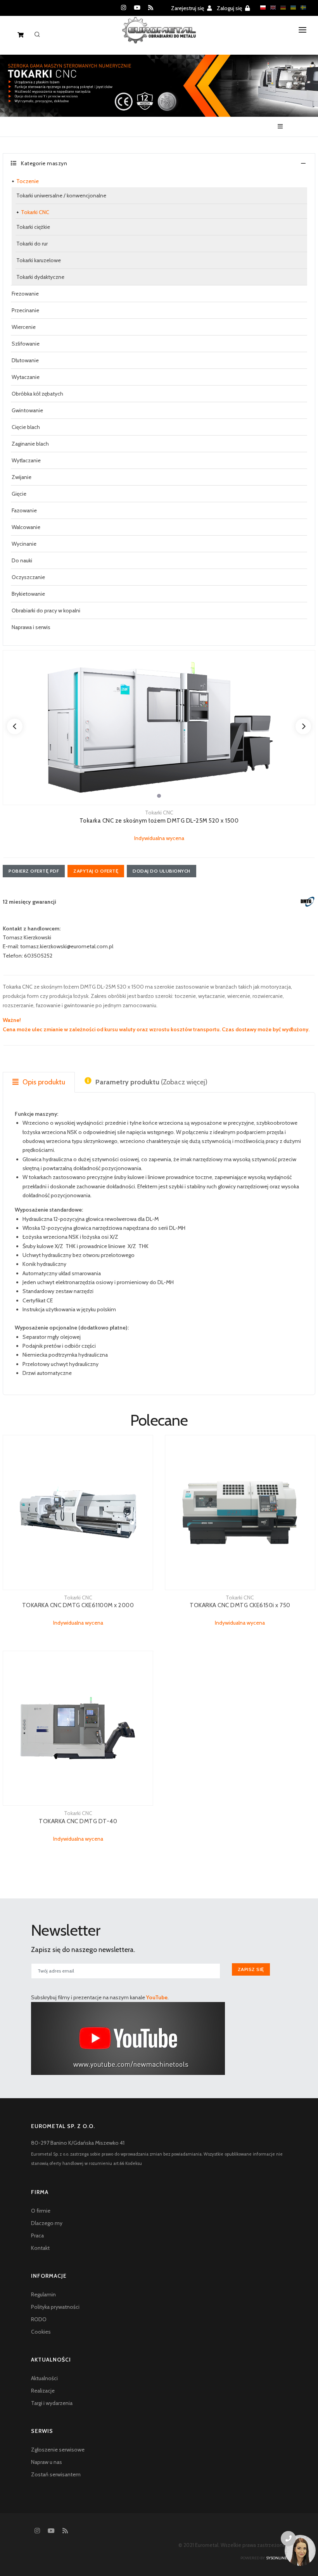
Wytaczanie (26, 377)
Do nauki (22, 560)
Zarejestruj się (188, 8)
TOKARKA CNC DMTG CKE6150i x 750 (240, 1605)
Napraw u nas (47, 2462)
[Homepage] (159, 36)
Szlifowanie (26, 344)
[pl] (261, 8)
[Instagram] (124, 8)
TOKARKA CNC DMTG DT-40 (78, 1821)
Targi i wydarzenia (52, 2403)
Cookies (41, 2332)
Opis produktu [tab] (43, 1082)
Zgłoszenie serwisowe (58, 2450)
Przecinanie (25, 310)
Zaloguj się (230, 8)
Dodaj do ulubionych (162, 871)
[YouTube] (137, 8)
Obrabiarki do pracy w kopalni (46, 610)
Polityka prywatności (55, 2307)
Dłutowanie (25, 360)
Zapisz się (251, 1969)
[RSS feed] (151, 8)
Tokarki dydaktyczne (40, 277)
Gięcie (19, 494)
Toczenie (28, 181)
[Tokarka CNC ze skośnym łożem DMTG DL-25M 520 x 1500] (159, 728)
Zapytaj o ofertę (96, 871)
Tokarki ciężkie (33, 227)
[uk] (291, 8)
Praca (37, 2235)
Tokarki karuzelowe (39, 260)
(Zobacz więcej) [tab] (151, 1082)
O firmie (41, 2211)
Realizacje (43, 2391)
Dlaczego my (47, 2223)
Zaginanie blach (30, 444)
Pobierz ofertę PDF (34, 871)
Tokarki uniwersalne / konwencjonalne (61, 195)
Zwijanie (22, 477)
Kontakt (40, 2248)
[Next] (303, 726)
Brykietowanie (28, 594)
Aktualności (44, 2378)
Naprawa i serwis (31, 627)
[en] (271, 8)
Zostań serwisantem (56, 2474)
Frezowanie (25, 294)
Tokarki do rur (32, 244)
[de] (281, 8)
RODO (39, 2319)
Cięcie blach (26, 427)
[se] (301, 8)
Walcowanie (26, 527)
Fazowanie (24, 510)
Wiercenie (24, 327)
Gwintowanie (27, 410)
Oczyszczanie (28, 577)
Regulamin (43, 2294)
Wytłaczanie (26, 460)
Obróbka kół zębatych (37, 394)
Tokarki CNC (35, 212)
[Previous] (15, 726)
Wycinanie (24, 544)
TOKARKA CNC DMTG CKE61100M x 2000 (78, 1605)
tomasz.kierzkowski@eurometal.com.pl (67, 946)
